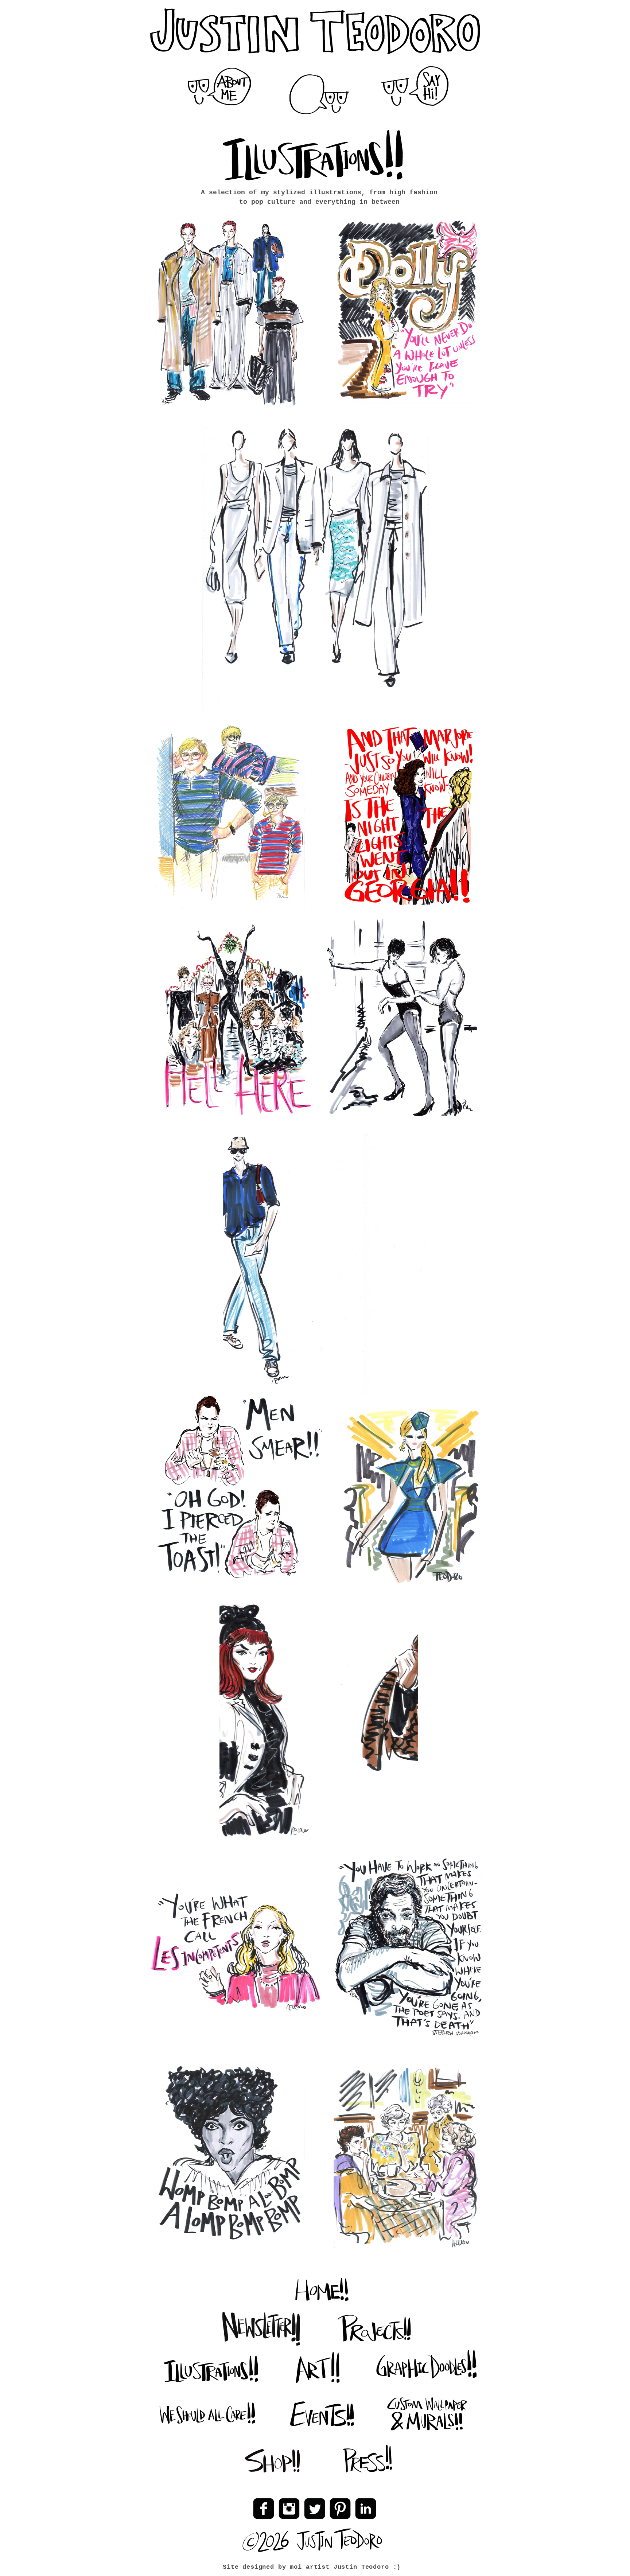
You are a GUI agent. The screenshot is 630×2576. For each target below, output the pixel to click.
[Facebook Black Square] (264, 2509)
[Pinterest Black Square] (340, 2509)
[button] (320, 95)
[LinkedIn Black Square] (366, 2509)
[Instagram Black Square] (289, 2509)
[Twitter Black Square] (315, 2509)
